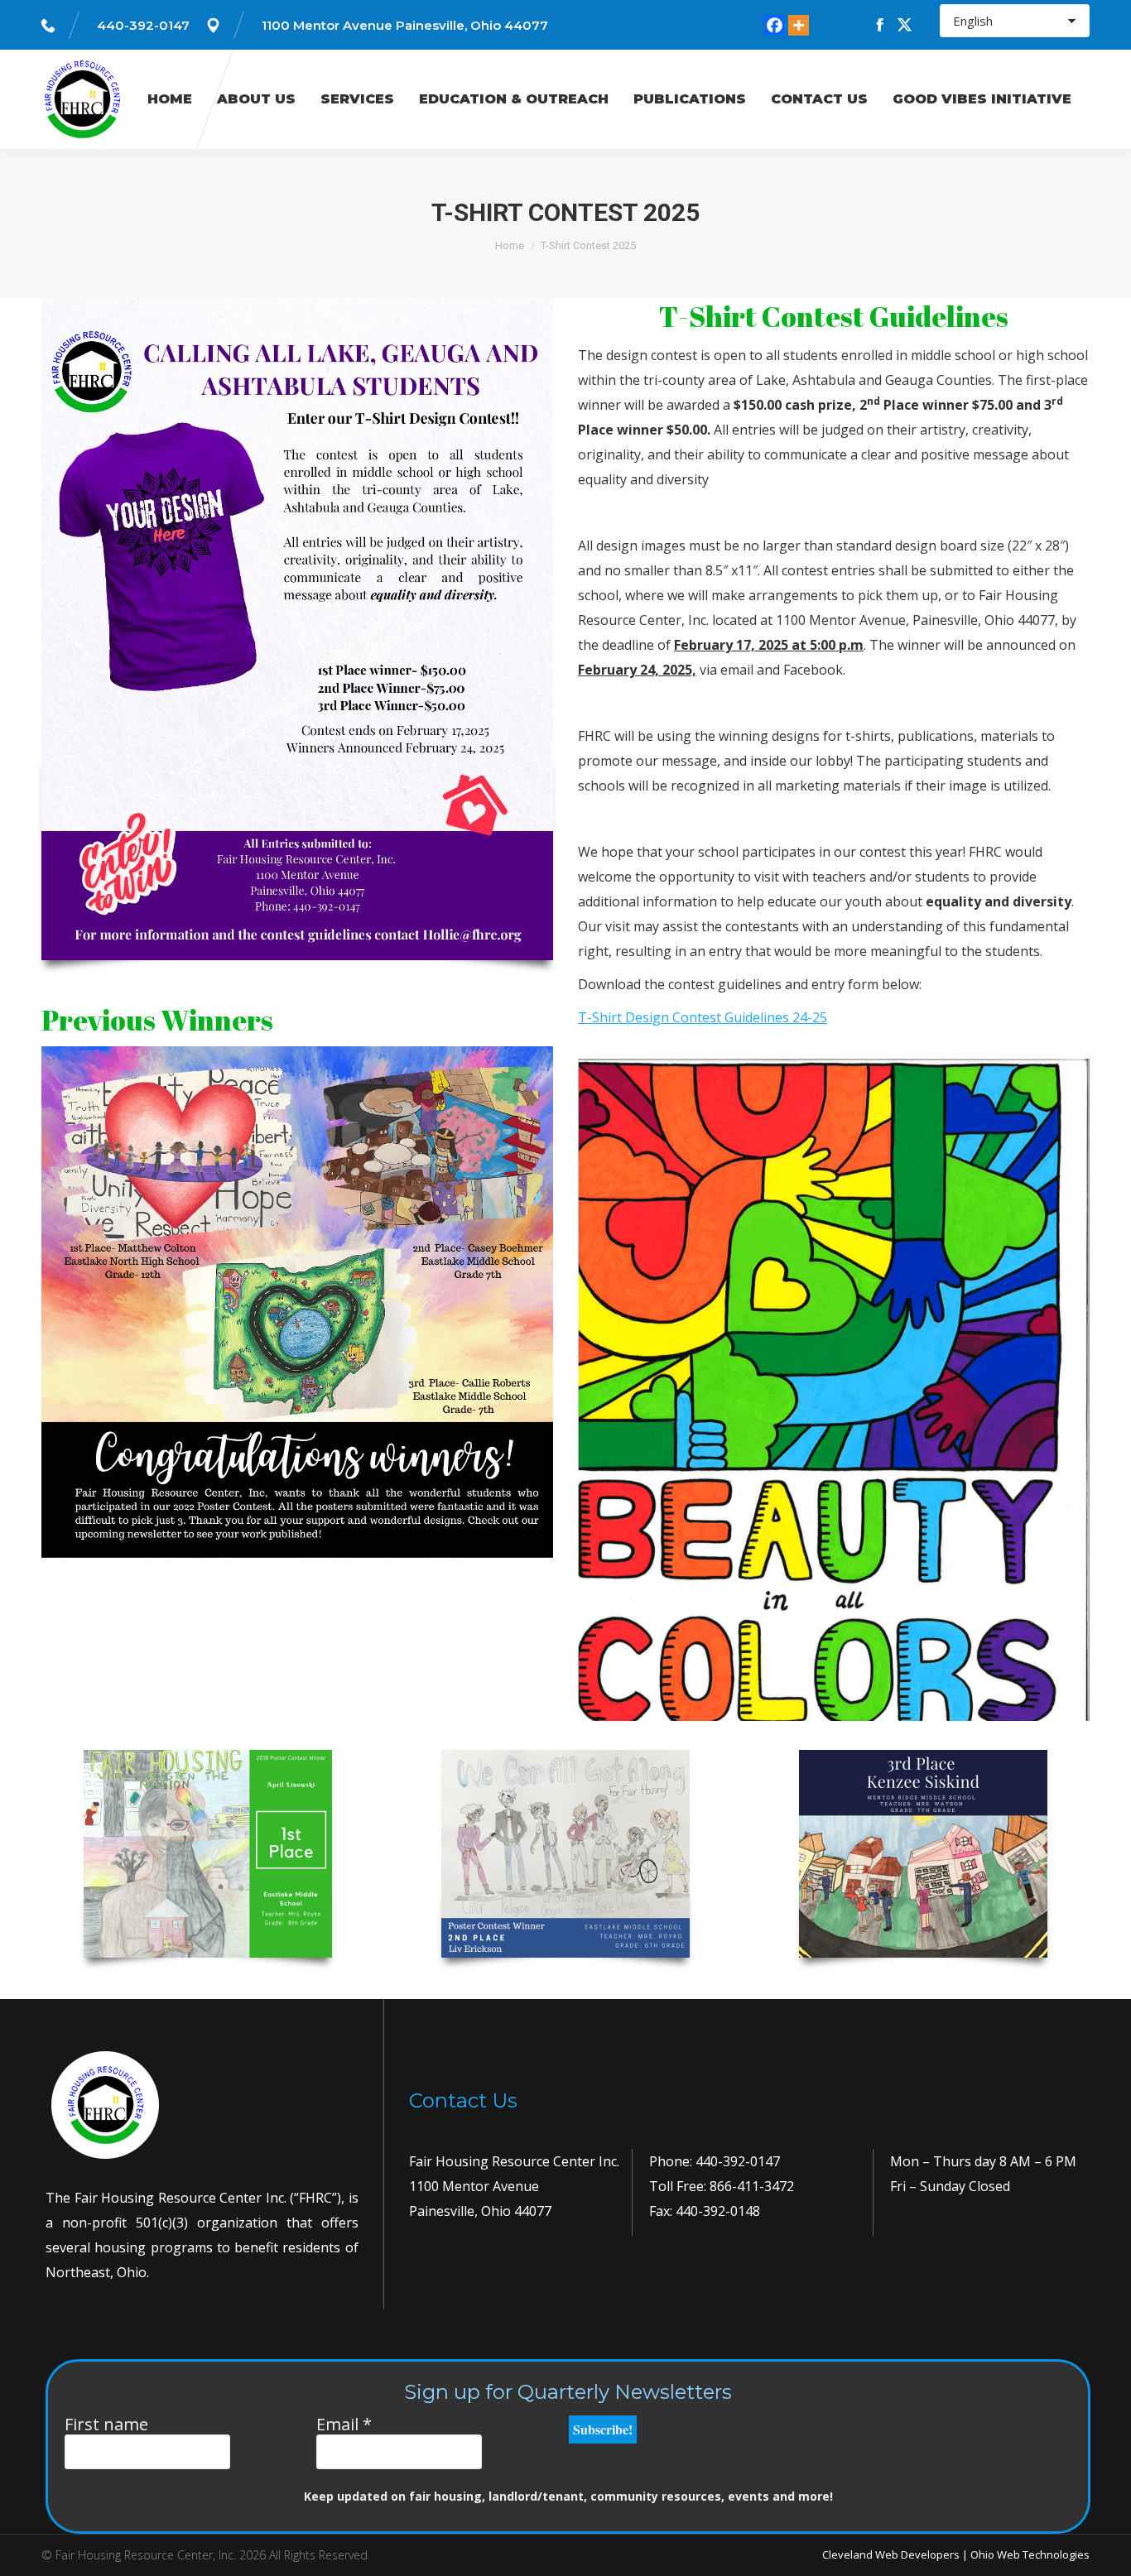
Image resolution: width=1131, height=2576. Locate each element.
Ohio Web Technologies (1030, 2554)
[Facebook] (775, 25)
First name (106, 2425)
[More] (799, 25)
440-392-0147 (143, 25)
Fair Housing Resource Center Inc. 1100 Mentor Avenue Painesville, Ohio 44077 (514, 2186)
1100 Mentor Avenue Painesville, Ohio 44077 (405, 25)
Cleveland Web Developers (891, 2554)
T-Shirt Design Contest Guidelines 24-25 (703, 1017)
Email (344, 2425)
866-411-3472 (750, 2186)
